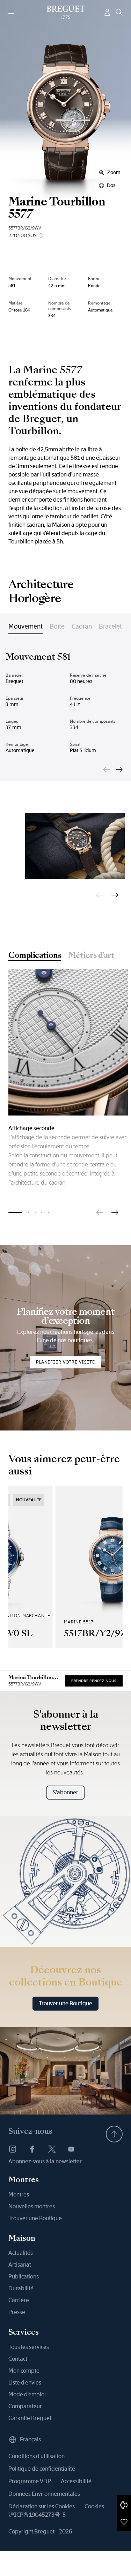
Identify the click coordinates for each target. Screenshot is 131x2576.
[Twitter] (52, 2149)
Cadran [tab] (82, 626)
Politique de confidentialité (42, 2469)
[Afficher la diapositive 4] (42, 1212)
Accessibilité (76, 2481)
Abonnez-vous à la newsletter (45, 2161)
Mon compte (24, 2371)
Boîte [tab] (57, 626)
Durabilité (21, 2288)
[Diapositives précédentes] (107, 769)
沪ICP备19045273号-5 (37, 2515)
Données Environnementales (44, 2494)
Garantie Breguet (30, 2418)
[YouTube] (71, 2149)
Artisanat (20, 2265)
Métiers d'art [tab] (91, 956)
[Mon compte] (107, 12)
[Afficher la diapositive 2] (28, 1212)
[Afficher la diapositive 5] (48, 1212)
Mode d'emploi (27, 2394)
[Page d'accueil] (65, 12)
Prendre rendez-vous (94, 1681)
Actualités (21, 2253)
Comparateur (25, 2406)
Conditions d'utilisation (37, 2456)
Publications (24, 2277)
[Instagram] (13, 2149)
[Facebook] (32, 2149)
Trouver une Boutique (65, 2003)
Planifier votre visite (65, 1362)
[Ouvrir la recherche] (119, 12)
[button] (124, 2505)
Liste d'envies (25, 2383)
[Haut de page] (114, 2134)
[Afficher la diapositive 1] (15, 1212)
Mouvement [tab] (26, 626)
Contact (18, 2359)
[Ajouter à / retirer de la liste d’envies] (124, 2522)
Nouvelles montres (32, 2206)
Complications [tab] (35, 956)
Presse (17, 2312)
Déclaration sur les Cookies (42, 2506)
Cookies (94, 2506)
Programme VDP (30, 2481)
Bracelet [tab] (110, 626)
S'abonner (65, 1792)
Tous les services (29, 2347)
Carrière (19, 2300)
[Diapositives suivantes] (119, 769)
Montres (19, 2195)
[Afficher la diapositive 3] (35, 1212)
